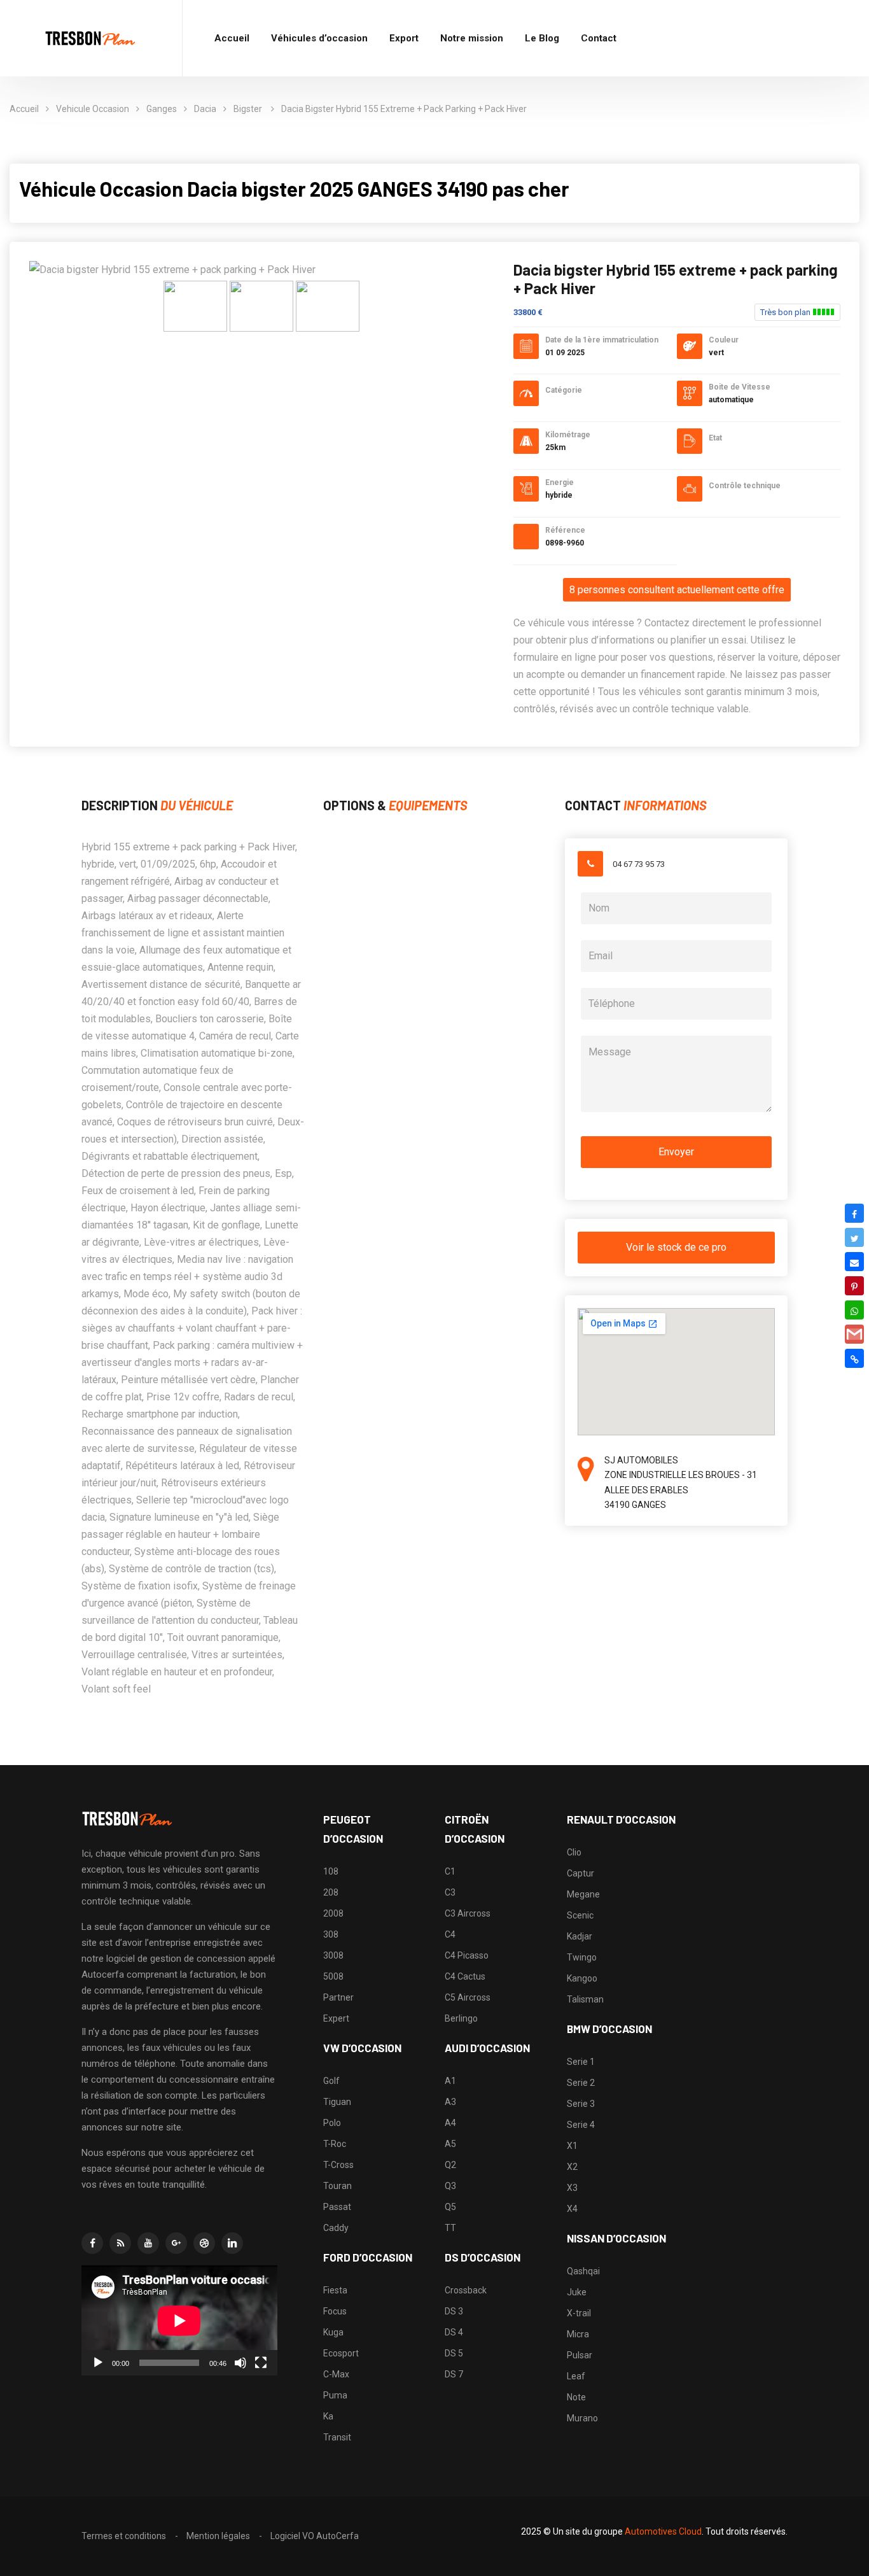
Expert (336, 2018)
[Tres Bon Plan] (91, 39)
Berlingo (461, 2018)
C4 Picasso (467, 1955)
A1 (450, 2081)
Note (576, 2397)
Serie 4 (581, 2125)
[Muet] (240, 2363)
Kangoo (582, 1978)
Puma (335, 2395)
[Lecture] (98, 2363)
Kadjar (580, 1936)
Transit (337, 2437)
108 (331, 1871)
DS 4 (454, 2332)
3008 (333, 1955)
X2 (572, 2167)
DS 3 (454, 2311)
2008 (333, 1913)
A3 (450, 2102)
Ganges (162, 109)
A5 (450, 2144)
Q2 (450, 2165)
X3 (572, 2188)
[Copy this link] (854, 1358)
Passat (337, 2207)
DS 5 (454, 2353)
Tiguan (337, 2102)
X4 (572, 2209)
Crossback (466, 2290)
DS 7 (454, 2374)
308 (331, 1934)
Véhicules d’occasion (319, 38)
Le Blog (542, 38)
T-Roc (335, 2144)
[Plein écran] (261, 2363)
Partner (338, 1997)
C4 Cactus (465, 1976)
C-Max (336, 2374)
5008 (333, 1976)
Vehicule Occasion (93, 109)
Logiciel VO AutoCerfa (315, 2536)
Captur (580, 1873)
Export (404, 38)
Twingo (582, 1957)
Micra (578, 2334)
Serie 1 (581, 2062)
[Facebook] (854, 1213)
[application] (179, 2320)
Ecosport (341, 2353)
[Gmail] (854, 1334)
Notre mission (472, 38)
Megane (583, 1894)
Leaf (576, 2376)
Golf (331, 2081)
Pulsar (580, 2355)
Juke (577, 2292)
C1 (450, 1871)
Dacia (205, 109)
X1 (572, 2146)
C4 (450, 1934)
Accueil (232, 38)
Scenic (580, 1915)
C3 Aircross (468, 1913)
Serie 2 (581, 2083)
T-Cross (338, 2165)
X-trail (579, 2313)
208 (331, 1892)
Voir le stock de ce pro (676, 1247)
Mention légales (218, 2536)
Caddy (336, 2228)
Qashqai (583, 2271)
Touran (337, 2186)
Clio (574, 1852)
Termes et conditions (124, 2536)
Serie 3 (581, 2104)
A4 (450, 2123)
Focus (335, 2311)
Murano (582, 2418)
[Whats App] (854, 1310)
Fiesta (335, 2290)
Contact (599, 38)
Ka (328, 2416)
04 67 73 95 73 (639, 864)
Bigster (249, 109)
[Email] (854, 1262)
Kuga (333, 2332)
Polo (332, 2123)
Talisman (585, 1999)
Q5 (450, 2207)
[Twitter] (854, 1237)
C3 (450, 1892)
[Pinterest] (854, 1286)
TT (450, 2228)
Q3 (450, 2186)
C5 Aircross (468, 1997)
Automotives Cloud (663, 2531)
